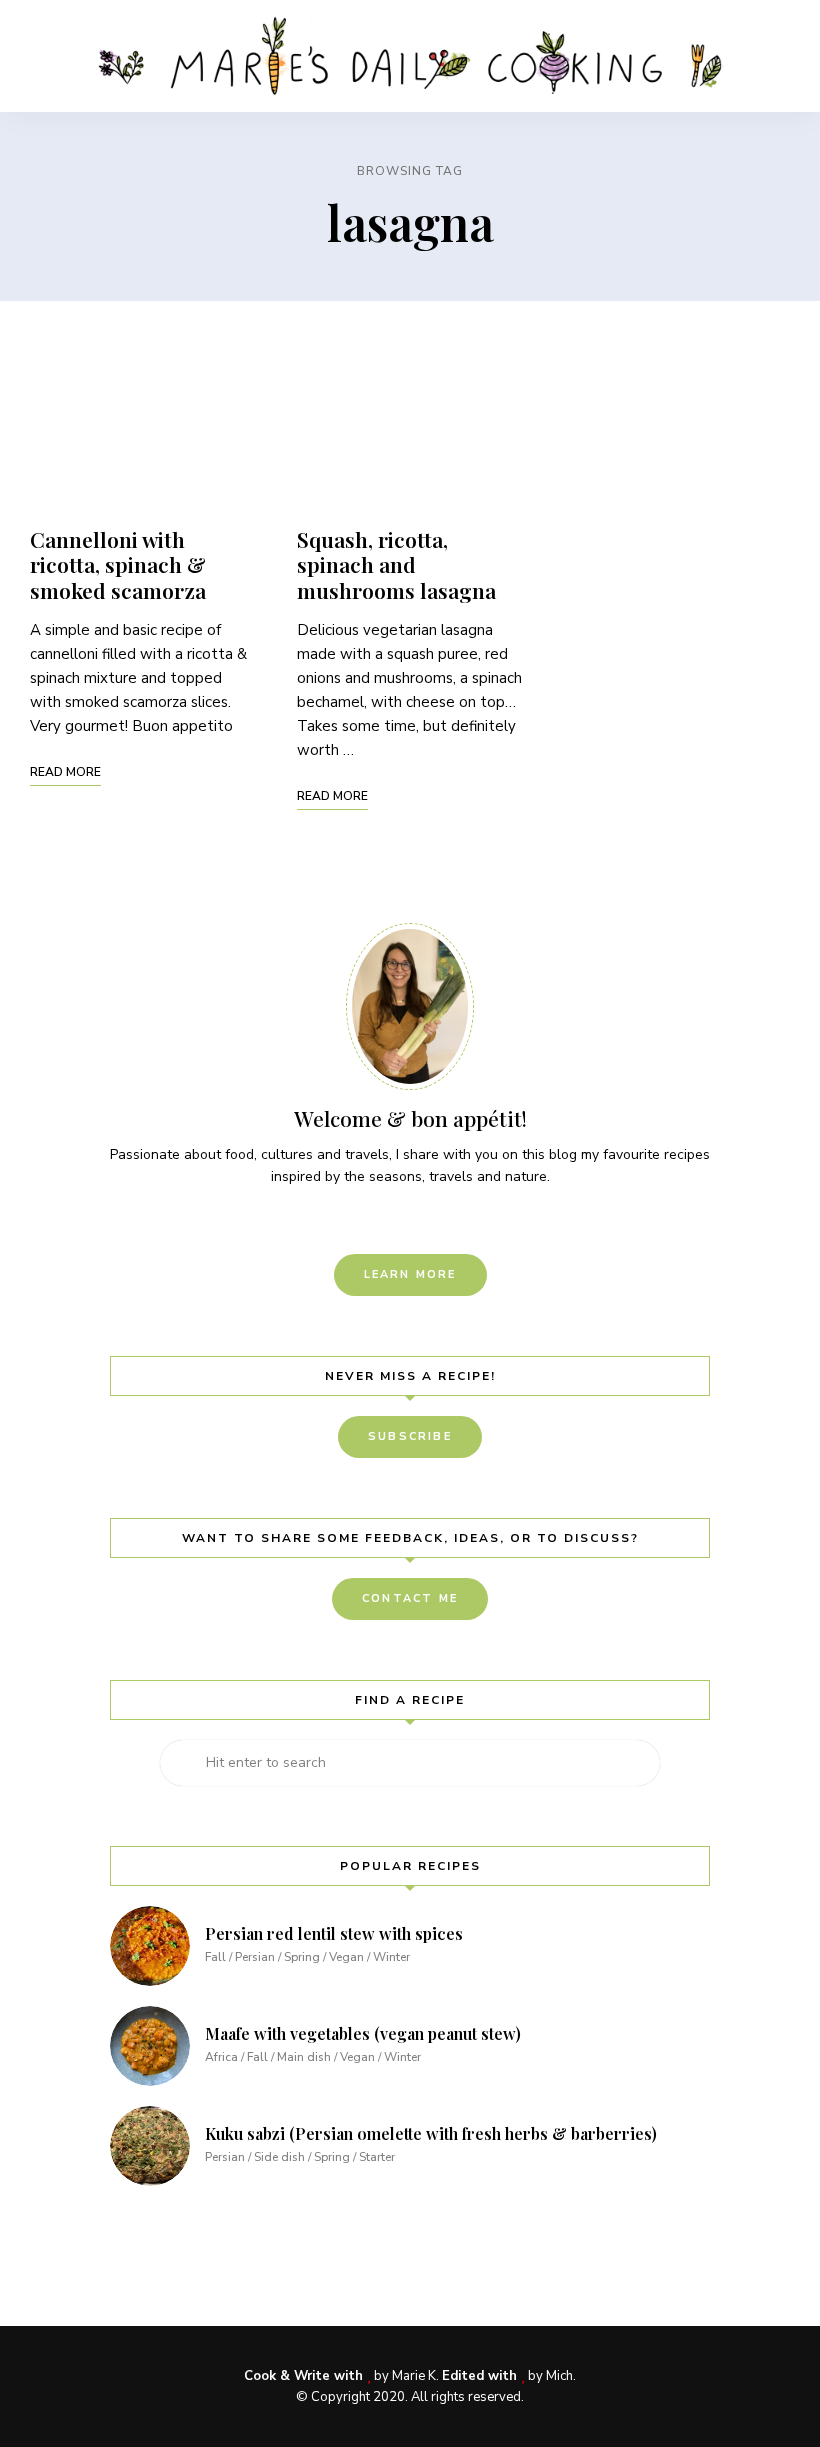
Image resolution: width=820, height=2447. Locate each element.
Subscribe (410, 1436)
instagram (410, 1219)
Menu (770, 56)
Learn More (410, 1274)
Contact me (410, 1598)
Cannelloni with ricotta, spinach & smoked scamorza (118, 564)
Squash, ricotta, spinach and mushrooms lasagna (396, 564)
